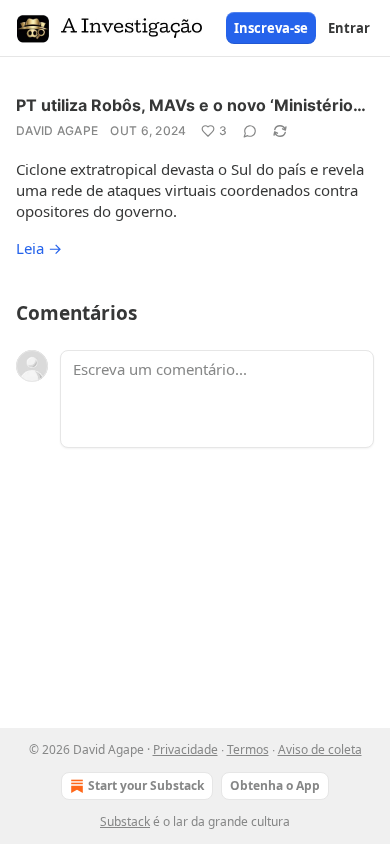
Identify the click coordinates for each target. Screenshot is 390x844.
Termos (248, 749)
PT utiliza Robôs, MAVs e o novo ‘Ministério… (191, 105)
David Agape (57, 130)
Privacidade (185, 749)
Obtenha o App (275, 785)
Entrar (349, 28)
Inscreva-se (271, 28)
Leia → (39, 248)
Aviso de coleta (320, 749)
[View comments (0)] (250, 131)
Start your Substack (146, 785)
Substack (125, 821)
